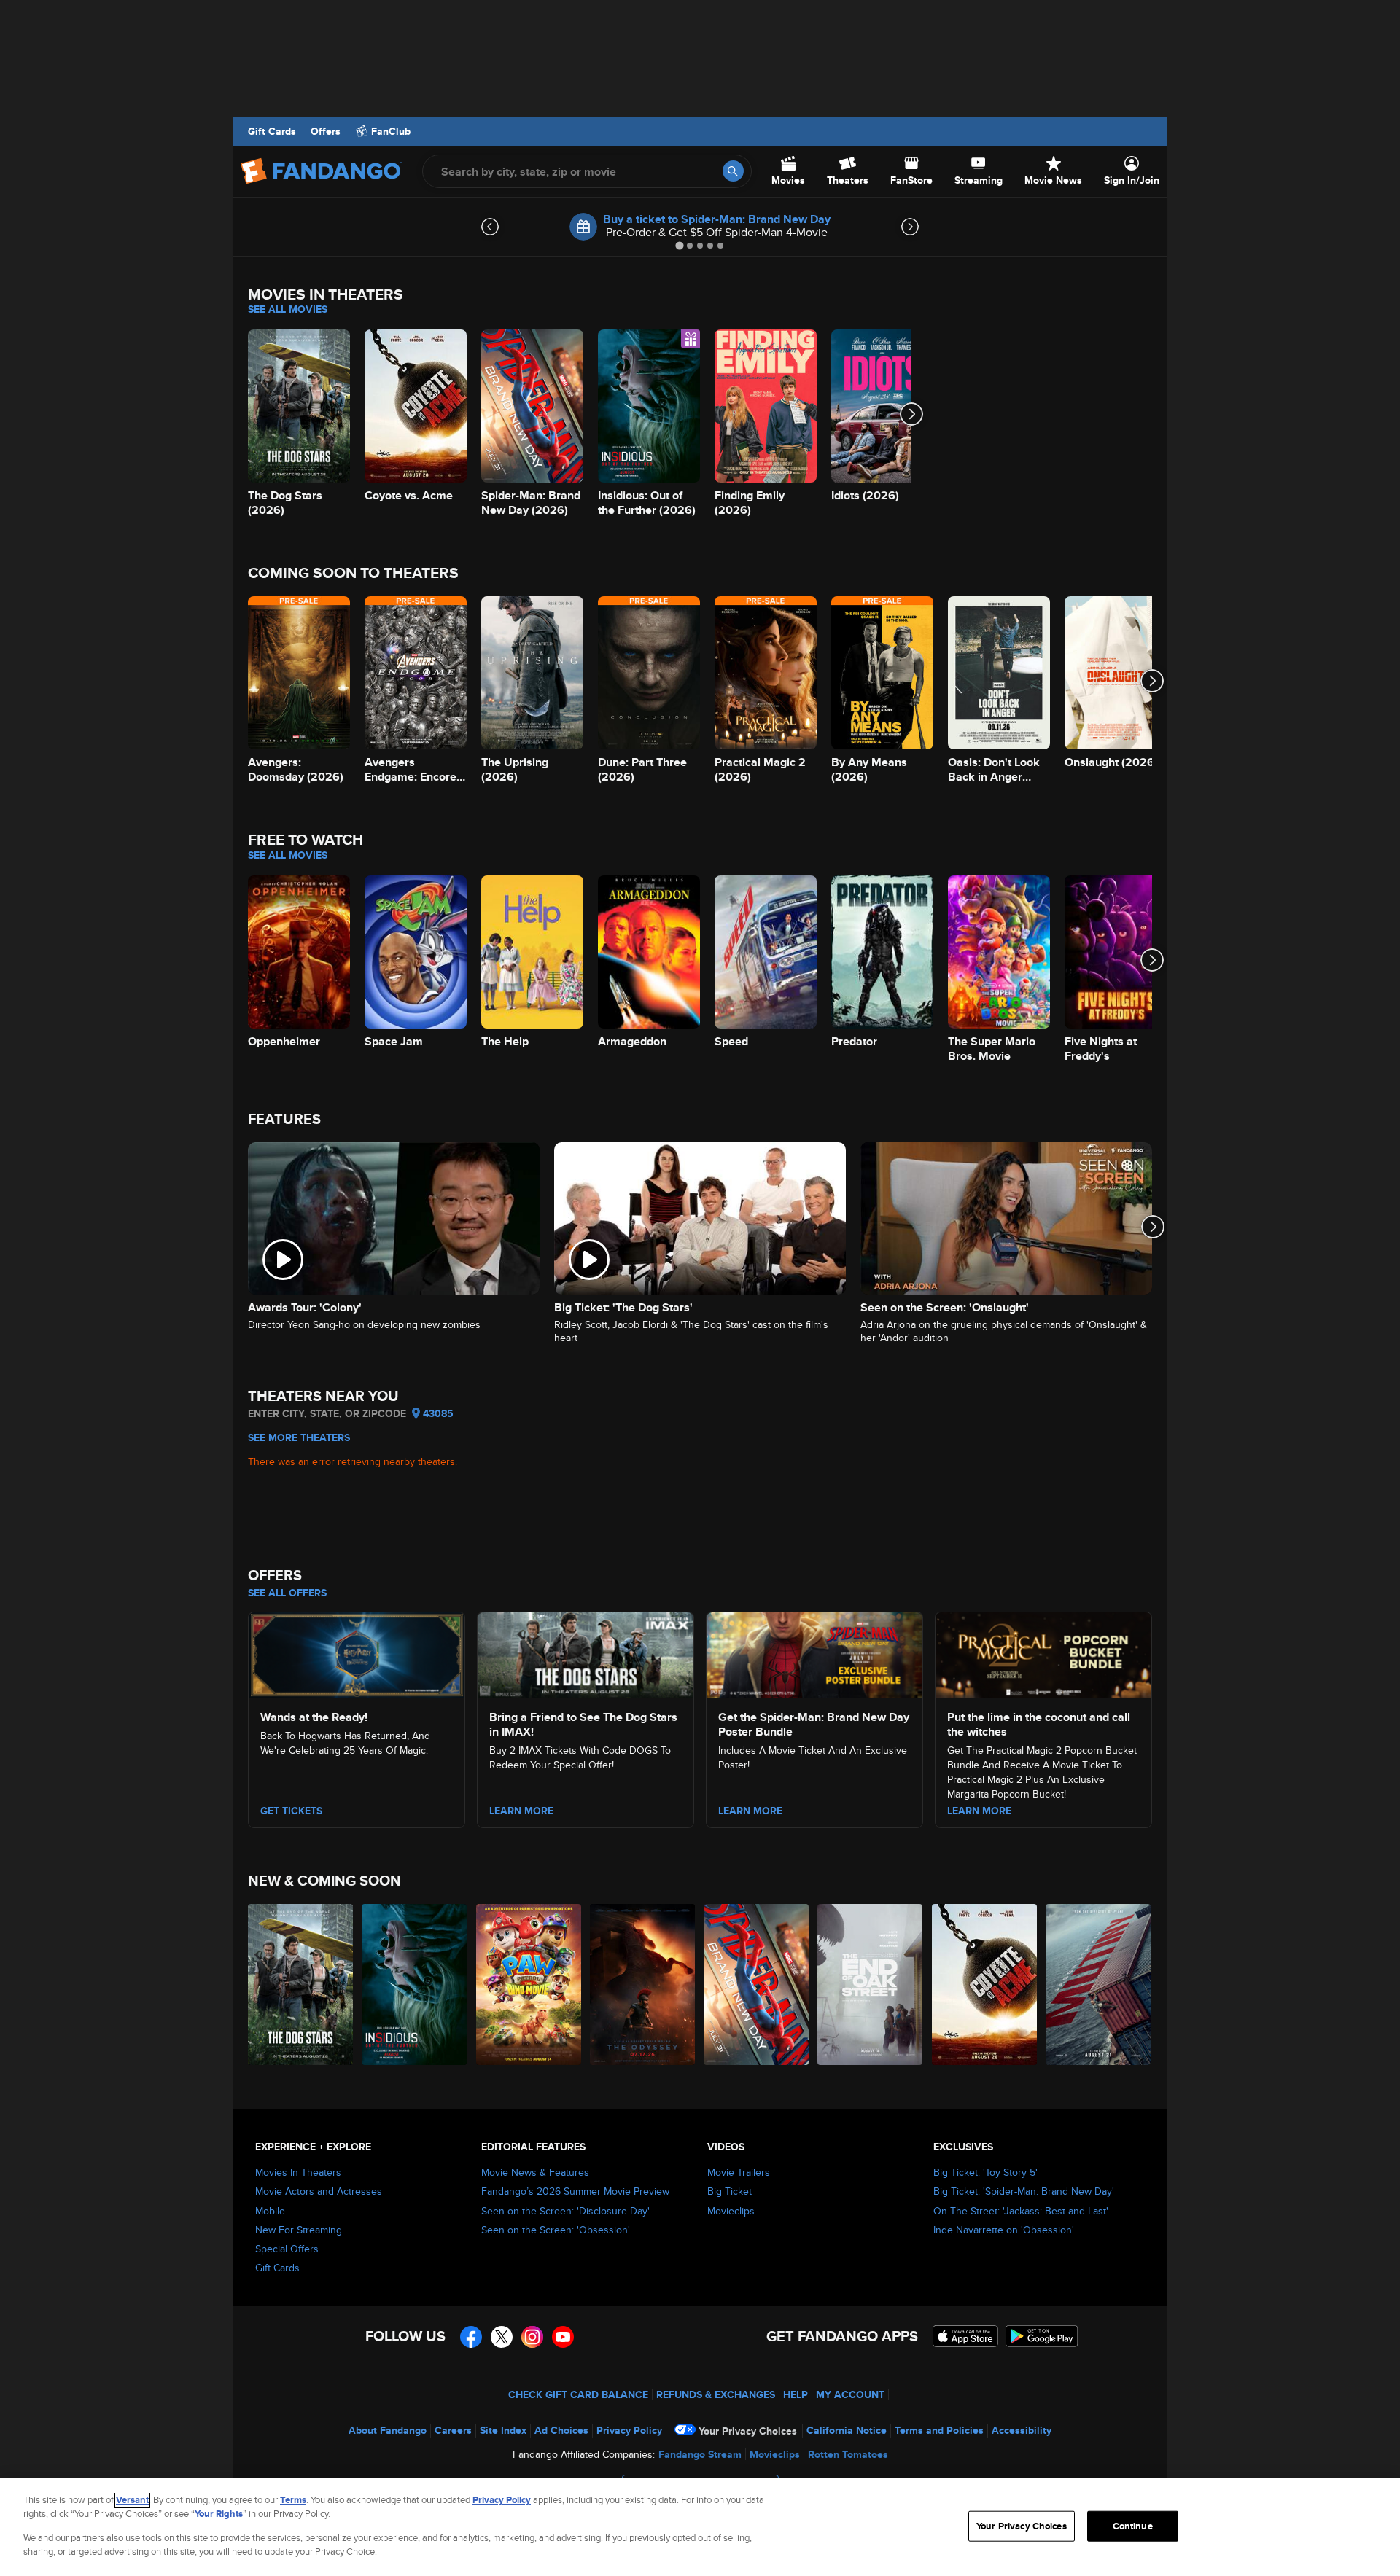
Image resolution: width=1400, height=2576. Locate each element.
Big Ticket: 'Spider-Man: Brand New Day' (1024, 2191)
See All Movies (288, 309)
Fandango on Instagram (532, 2337)
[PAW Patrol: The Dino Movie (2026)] (529, 1984)
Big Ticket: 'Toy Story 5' (985, 2172)
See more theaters (299, 1437)
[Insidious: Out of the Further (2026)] (415, 1984)
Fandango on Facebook (471, 2337)
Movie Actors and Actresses (319, 2191)
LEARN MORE (979, 1811)
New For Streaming (299, 2230)
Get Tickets (291, 1811)
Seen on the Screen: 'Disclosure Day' (565, 2211)
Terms (293, 2500)
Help (796, 2394)
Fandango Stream (700, 2454)
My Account (850, 2394)
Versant (132, 2500)
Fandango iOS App (965, 2336)
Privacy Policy (629, 2430)
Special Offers (287, 2249)
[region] (700, 2527)
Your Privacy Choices (748, 2431)
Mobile (270, 2211)
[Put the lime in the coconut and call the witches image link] (1043, 1653)
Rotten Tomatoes (848, 2454)
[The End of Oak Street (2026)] (871, 1984)
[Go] (733, 171)
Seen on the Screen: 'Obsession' (556, 2230)
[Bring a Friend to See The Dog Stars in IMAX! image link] (586, 1653)
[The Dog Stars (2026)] (301, 1984)
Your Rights (219, 2514)
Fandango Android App (1042, 2336)
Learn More (521, 1811)
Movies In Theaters (298, 2172)
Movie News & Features (535, 2172)
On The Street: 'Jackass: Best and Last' (1021, 2211)
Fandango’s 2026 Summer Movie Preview (575, 2191)
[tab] (679, 245)
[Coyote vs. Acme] (985, 1984)
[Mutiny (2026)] (1099, 1984)
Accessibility (1022, 2430)
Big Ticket (730, 2191)
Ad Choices (561, 2430)
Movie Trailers (739, 2172)
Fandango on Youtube (563, 2337)
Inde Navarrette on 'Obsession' (1004, 2230)
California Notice (847, 2430)
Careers (453, 2430)
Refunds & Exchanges (716, 2394)
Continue (1133, 2526)
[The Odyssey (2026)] (643, 1984)
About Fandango (388, 2430)
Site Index (503, 2430)
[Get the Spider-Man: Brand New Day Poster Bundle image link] (814, 1653)
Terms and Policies (939, 2430)
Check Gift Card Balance (578, 2394)
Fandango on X (502, 2337)
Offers (326, 131)
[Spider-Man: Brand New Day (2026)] (757, 1984)
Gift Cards (272, 131)
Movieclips (731, 2211)
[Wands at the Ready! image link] (357, 1653)
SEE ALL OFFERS (287, 1593)
